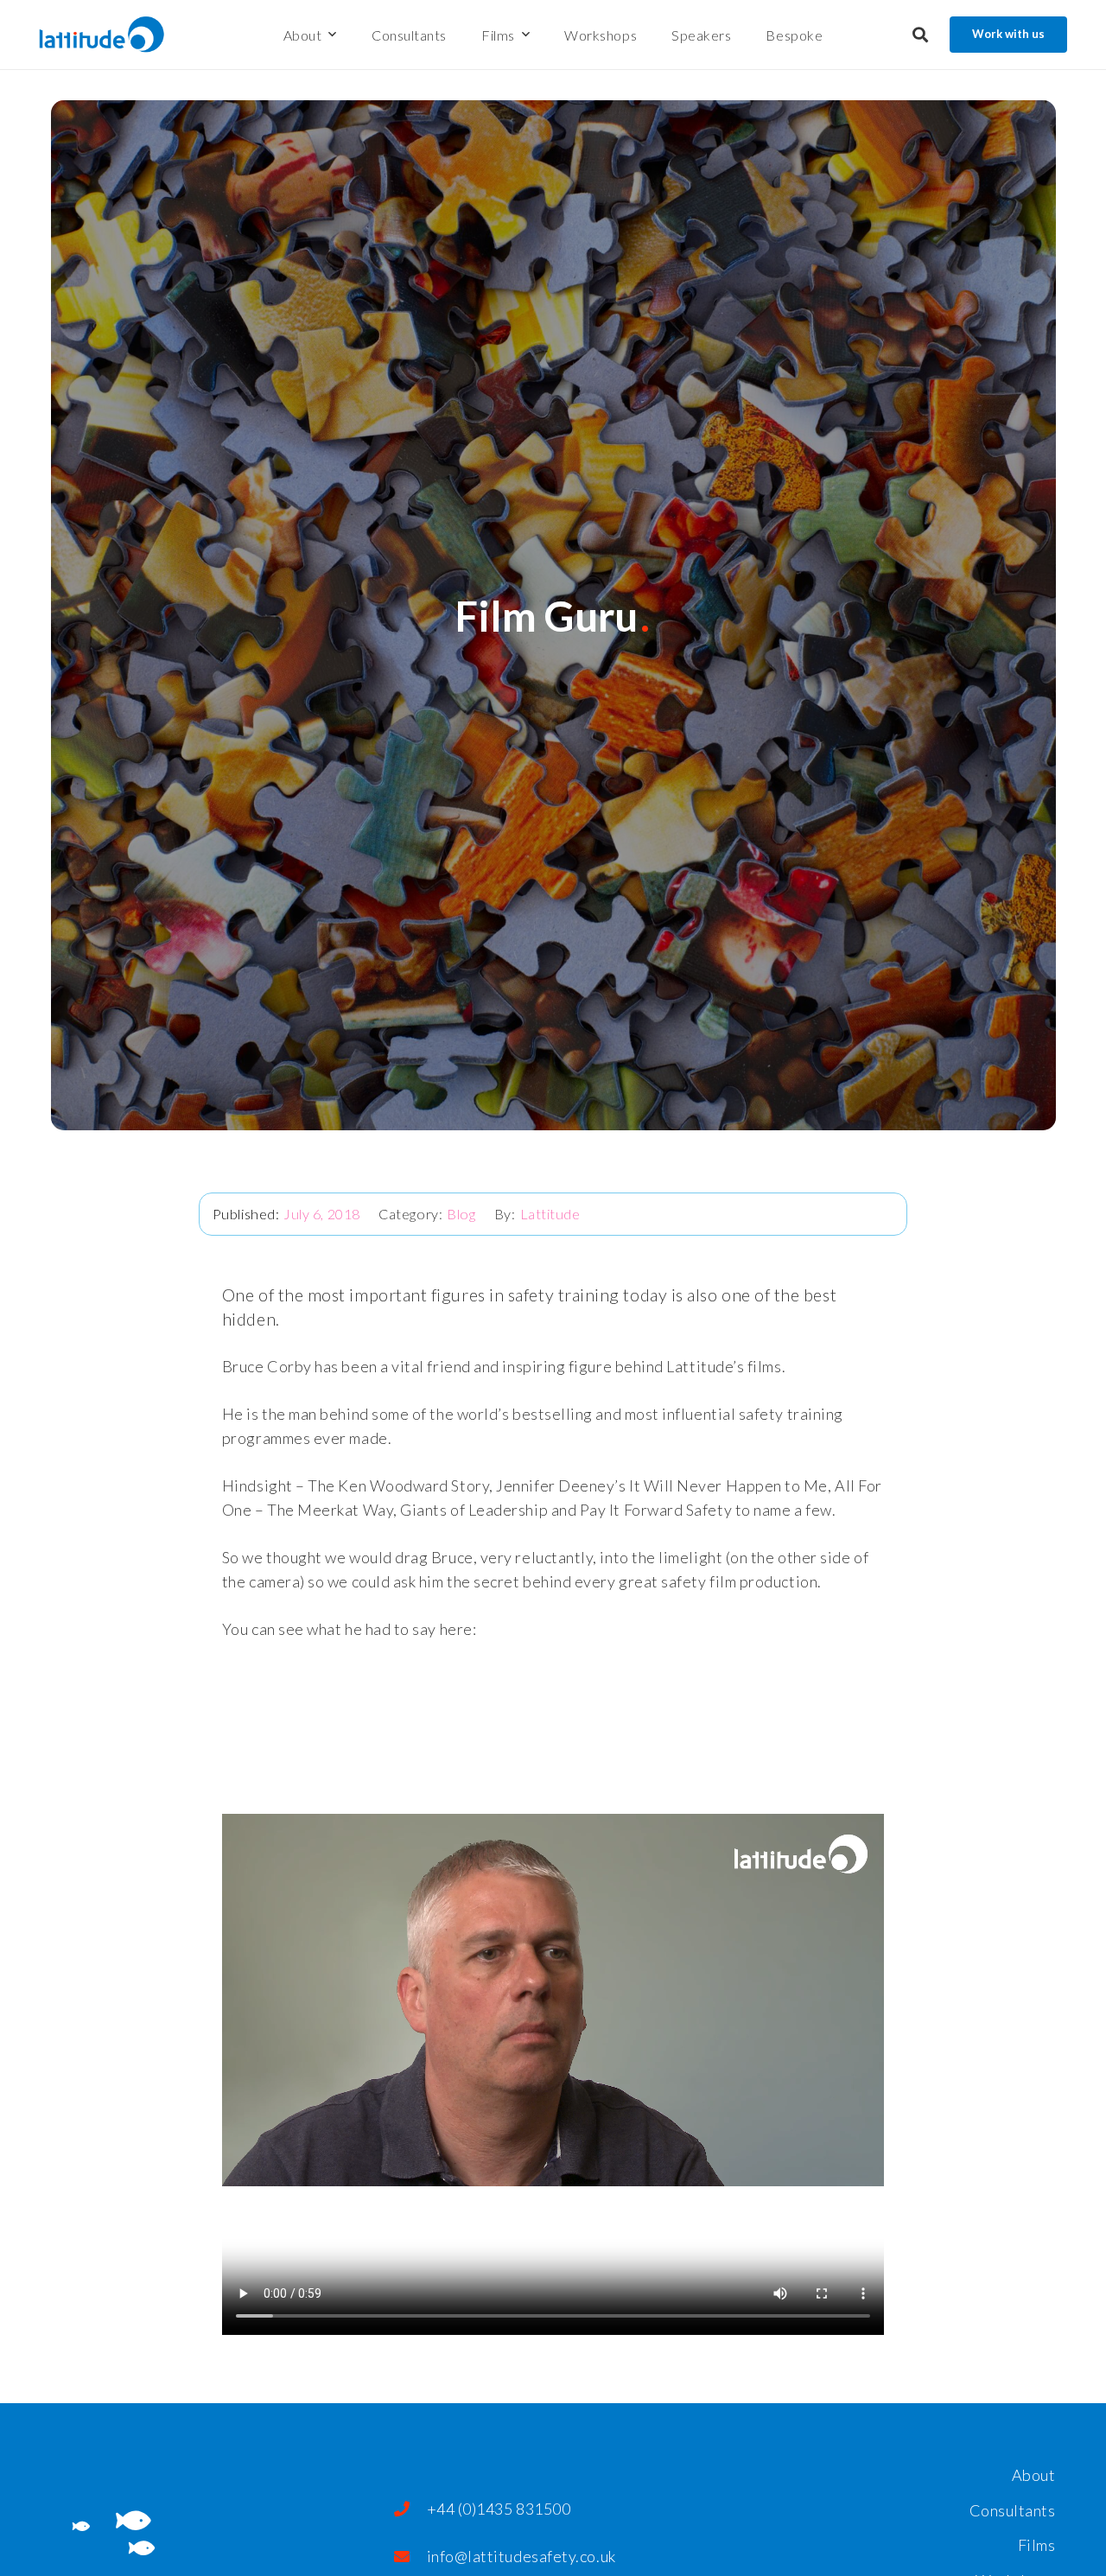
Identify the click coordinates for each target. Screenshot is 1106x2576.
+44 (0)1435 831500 (499, 2509)
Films (1037, 2545)
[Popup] (920, 35)
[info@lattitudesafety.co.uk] (410, 2556)
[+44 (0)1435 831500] (410, 2509)
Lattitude (550, 1214)
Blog (461, 1214)
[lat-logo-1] (102, 35)
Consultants (1013, 2510)
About (1034, 2475)
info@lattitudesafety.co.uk (521, 2556)
